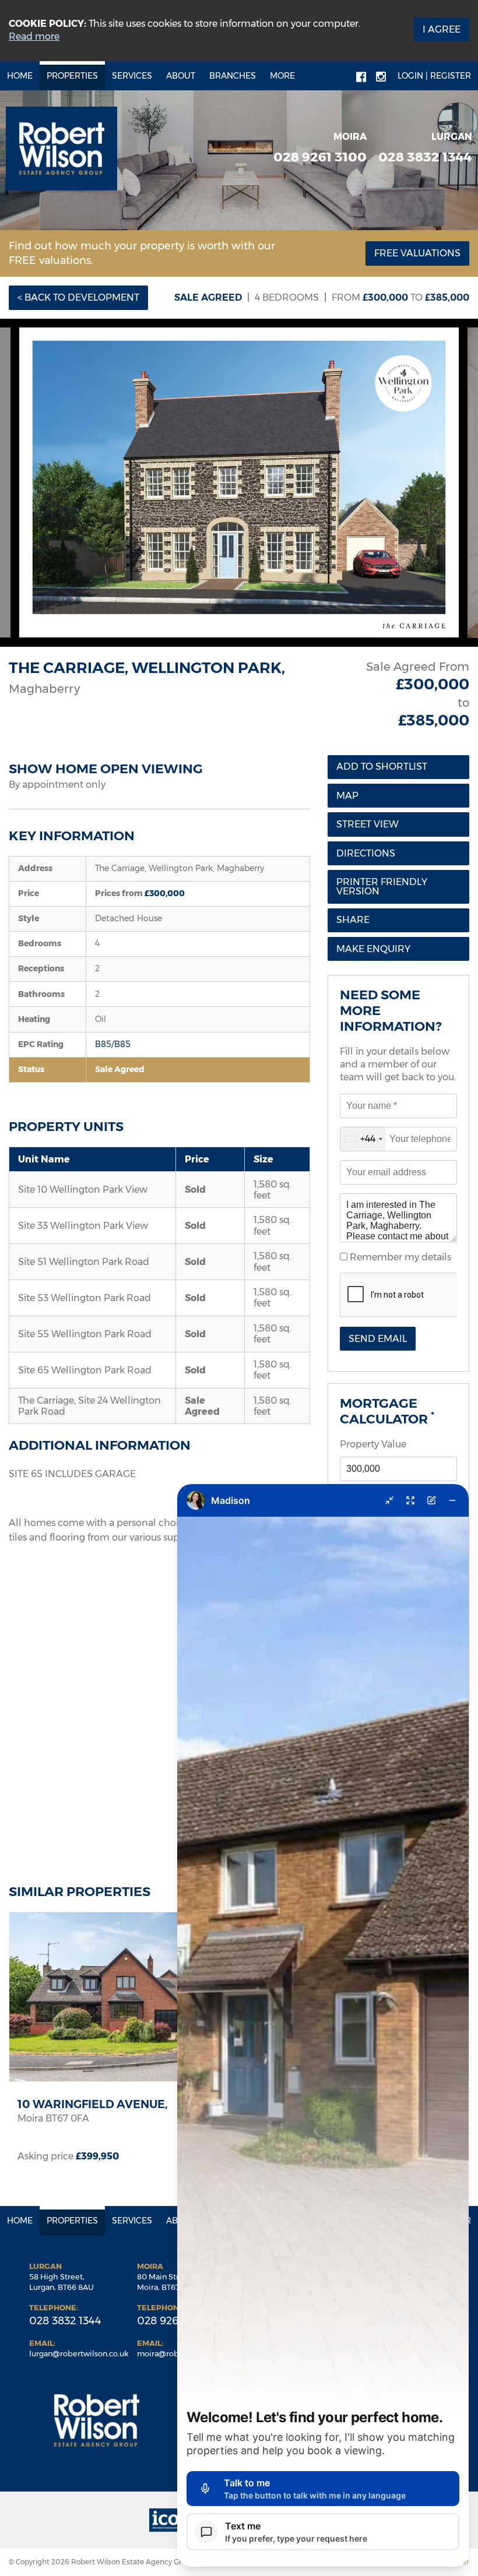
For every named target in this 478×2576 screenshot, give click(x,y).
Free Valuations (417, 253)
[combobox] (363, 1139)
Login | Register (434, 76)
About (181, 76)
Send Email (378, 1339)
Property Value (373, 1444)
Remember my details (399, 1257)
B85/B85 (113, 1044)
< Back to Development (78, 297)
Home (20, 76)
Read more (34, 36)
